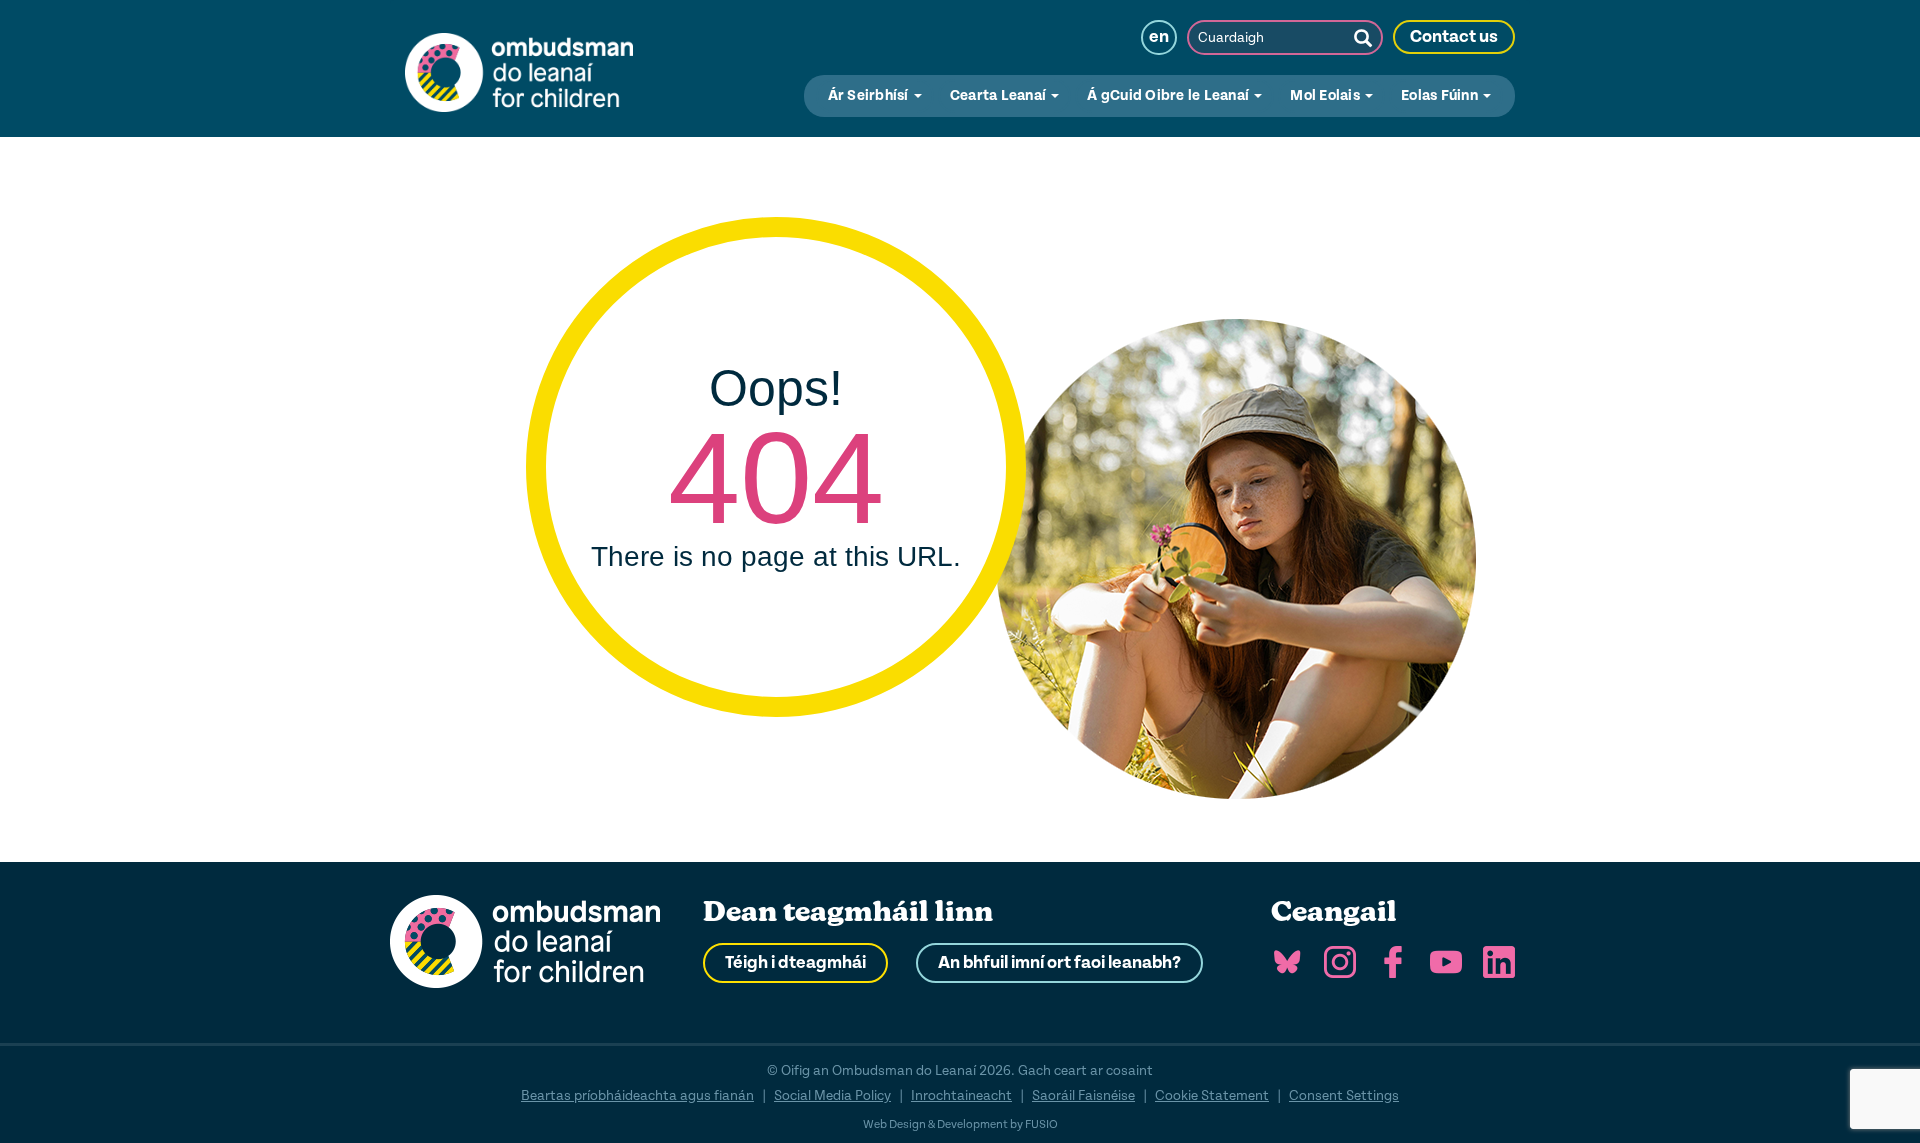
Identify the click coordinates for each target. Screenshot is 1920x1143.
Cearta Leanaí (1000, 95)
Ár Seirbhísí (870, 95)
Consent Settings (1344, 1095)
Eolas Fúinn (1441, 95)
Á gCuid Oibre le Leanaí (1169, 95)
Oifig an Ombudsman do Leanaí (519, 68)
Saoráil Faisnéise (1083, 1095)
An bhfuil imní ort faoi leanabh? (1059, 963)
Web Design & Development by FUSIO (960, 1124)
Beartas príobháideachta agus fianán (637, 1095)
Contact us (1454, 37)
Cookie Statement (1212, 1095)
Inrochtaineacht (961, 1095)
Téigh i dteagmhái (795, 963)
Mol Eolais (1326, 95)
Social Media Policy (832, 1095)
